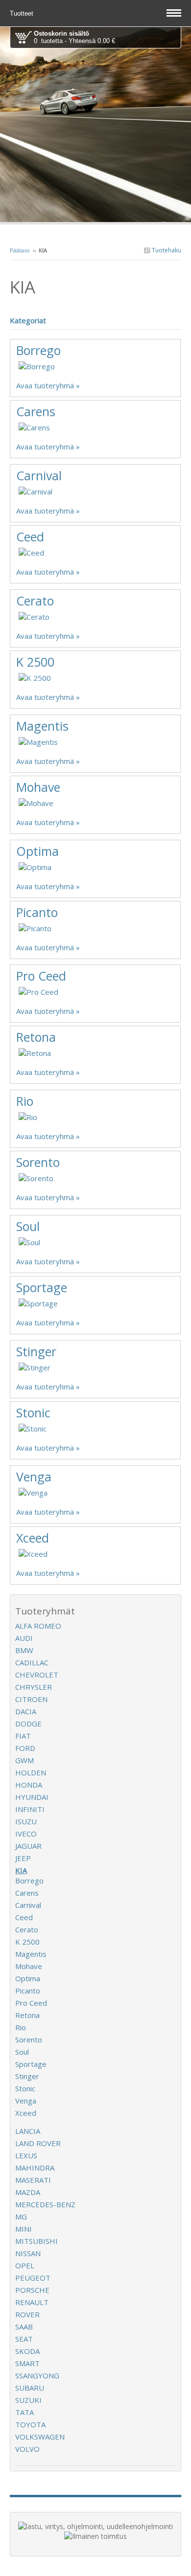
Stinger (36, 1351)
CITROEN (31, 1699)
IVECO (26, 1834)
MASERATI (33, 2180)
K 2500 (35, 662)
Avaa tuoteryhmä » (48, 385)
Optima (37, 851)
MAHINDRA (35, 2168)
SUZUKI (28, 2400)
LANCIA (28, 2131)
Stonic (33, 1412)
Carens (36, 411)
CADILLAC (32, 1662)
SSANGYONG (37, 2375)
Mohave (38, 787)
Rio (25, 1101)
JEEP (23, 1858)
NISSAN (28, 2253)
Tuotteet (23, 13)
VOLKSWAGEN (40, 2437)
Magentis (42, 726)
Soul (28, 1226)
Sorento (38, 1162)
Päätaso (20, 250)
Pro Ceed (41, 976)
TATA (24, 2412)
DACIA (26, 1711)
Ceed (30, 537)
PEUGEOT (33, 2278)
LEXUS (26, 2155)
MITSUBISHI (36, 2241)
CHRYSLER (34, 1687)
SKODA (27, 2351)
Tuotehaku (166, 250)
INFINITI (30, 1809)
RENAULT (32, 2302)
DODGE (28, 1724)
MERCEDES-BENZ (45, 2204)
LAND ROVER (38, 2143)
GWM (24, 1760)
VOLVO (27, 2449)
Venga (34, 1477)
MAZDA (28, 2192)
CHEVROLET (37, 1675)
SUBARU (30, 2388)
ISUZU (26, 1821)
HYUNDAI (32, 1797)
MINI (24, 2229)
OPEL (25, 2265)
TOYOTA (30, 2424)
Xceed (33, 1538)
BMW (24, 1650)
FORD (25, 1748)
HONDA (29, 1785)
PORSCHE (32, 2290)
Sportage (42, 1287)
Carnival (39, 475)
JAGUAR (28, 1846)
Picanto (37, 912)
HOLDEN (31, 1772)
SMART (27, 2363)
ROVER (27, 2314)
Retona (36, 1037)
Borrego (38, 350)
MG (21, 2217)
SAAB (24, 2327)
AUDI (24, 1638)
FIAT (23, 1736)
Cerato (35, 601)
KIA (21, 1870)
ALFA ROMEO (38, 1626)
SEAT (24, 2339)
